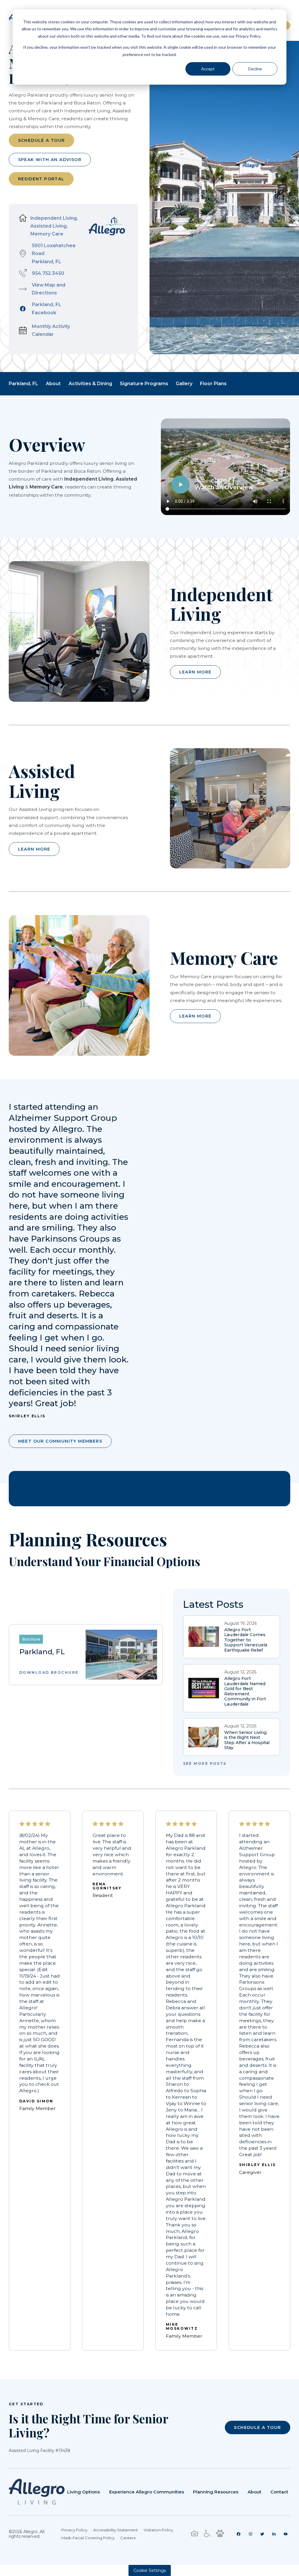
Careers (128, 2538)
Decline (255, 69)
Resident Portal (41, 179)
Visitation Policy (158, 2530)
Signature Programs (144, 384)
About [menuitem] (254, 2492)
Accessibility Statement (115, 2530)
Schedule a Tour (42, 140)
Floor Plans (213, 384)
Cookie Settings (150, 2570)
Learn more (195, 672)
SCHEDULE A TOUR (257, 2427)
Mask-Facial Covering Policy (88, 2538)
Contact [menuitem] (279, 2492)
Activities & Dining (90, 384)
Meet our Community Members (60, 1441)
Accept (208, 69)
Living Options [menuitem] (84, 2492)
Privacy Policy (74, 2530)
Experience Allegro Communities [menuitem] (147, 2492)
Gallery (184, 384)
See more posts (205, 1764)
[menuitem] (239, 2534)
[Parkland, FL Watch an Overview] (226, 497)
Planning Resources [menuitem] (216, 2492)
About (53, 384)
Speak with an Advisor (50, 160)
